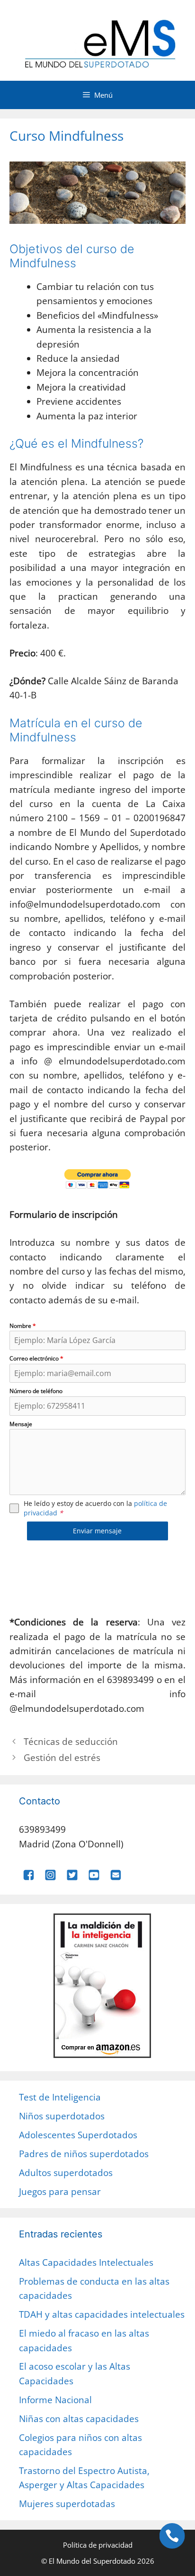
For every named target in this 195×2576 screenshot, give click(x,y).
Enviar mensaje (97, 1531)
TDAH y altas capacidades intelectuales (102, 2314)
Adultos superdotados (66, 2173)
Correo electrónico (36, 1358)
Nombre (23, 1326)
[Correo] (116, 1878)
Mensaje (21, 1424)
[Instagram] (50, 1878)
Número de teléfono (36, 1391)
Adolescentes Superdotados (78, 2135)
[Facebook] (29, 1878)
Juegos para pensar (60, 2192)
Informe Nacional (55, 2400)
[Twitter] (72, 1878)
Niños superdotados (62, 2116)
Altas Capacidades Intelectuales (86, 2262)
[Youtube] (94, 1878)
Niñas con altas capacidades (79, 2419)
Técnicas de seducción (71, 1742)
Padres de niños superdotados (84, 2154)
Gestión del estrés (62, 1758)
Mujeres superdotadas (67, 2504)
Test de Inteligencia (60, 2097)
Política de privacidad (98, 2545)
